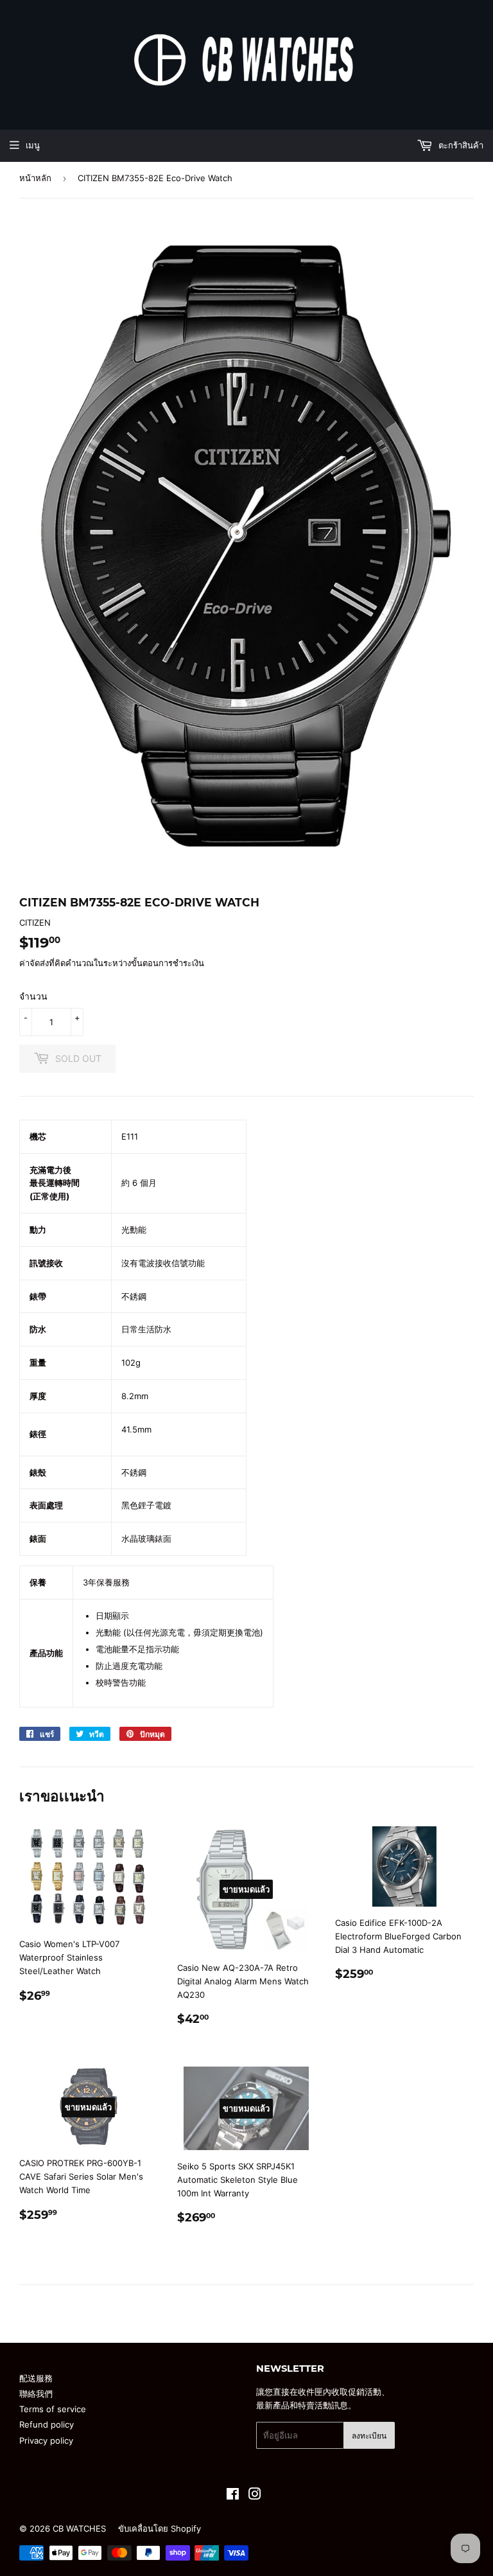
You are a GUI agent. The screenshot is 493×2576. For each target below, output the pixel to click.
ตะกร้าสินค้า (460, 145)
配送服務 (36, 2378)
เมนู (33, 145)
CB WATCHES (79, 2528)
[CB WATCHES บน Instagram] (255, 2496)
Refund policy (47, 2424)
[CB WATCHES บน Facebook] (233, 2496)
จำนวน (33, 996)
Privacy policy (46, 2440)
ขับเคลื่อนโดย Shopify (160, 2528)
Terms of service (53, 2409)
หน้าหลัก (35, 178)
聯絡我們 (36, 2394)
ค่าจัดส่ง (34, 963)
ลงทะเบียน (369, 2436)
